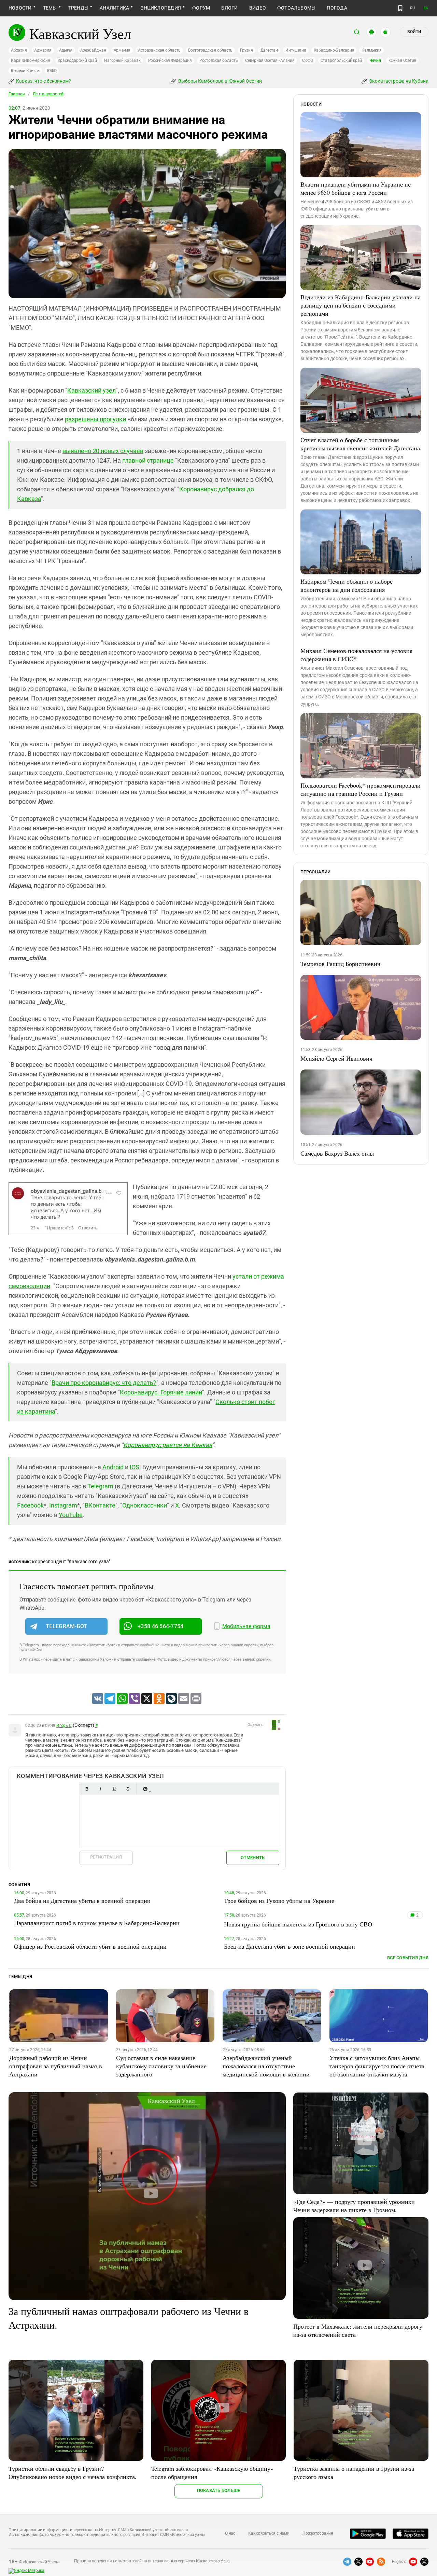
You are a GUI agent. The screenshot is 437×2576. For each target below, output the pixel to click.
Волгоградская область (210, 50)
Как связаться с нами (269, 2533)
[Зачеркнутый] (128, 1789)
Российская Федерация (170, 60)
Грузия (246, 50)
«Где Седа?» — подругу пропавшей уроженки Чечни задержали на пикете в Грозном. (354, 2206)
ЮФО (52, 71)
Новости (20, 8)
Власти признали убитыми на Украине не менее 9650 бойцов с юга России (356, 188)
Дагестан (269, 50)
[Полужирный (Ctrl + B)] (87, 1789)
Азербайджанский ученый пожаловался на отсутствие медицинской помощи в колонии (266, 2066)
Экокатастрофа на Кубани (398, 81)
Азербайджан (93, 50)
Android (113, 1467)
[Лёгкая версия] (400, 8)
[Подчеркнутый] (114, 1789)
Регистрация (106, 1857)
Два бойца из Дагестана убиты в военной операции (82, 1900)
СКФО (308, 60)
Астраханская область (159, 50)
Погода (337, 8)
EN (426, 8)
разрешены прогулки (95, 419)
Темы (50, 8)
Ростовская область (219, 60)
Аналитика (114, 8)
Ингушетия (296, 50)
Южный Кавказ (25, 71)
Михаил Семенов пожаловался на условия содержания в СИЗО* (356, 655)
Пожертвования (318, 2533)
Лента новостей (48, 94)
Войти (414, 32)
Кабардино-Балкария (334, 50)
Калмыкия (371, 50)
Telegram (100, 1486)
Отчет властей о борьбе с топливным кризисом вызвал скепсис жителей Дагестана (360, 444)
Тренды (78, 8)
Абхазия (19, 50)
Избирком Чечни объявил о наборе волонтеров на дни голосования (347, 585)
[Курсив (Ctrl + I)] (100, 1789)
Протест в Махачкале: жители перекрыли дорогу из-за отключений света (358, 2330)
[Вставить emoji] (145, 1789)
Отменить (253, 1858)
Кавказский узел (91, 390)
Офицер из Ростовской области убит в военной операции (90, 1946)
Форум (201, 8)
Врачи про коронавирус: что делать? (104, 1383)
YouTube (71, 1515)
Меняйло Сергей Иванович (336, 1058)
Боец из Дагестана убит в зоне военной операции (290, 1946)
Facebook (30, 1505)
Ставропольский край (341, 60)
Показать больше (219, 2490)
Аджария (43, 50)
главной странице (148, 460)
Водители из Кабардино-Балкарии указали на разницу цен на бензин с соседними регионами (361, 305)
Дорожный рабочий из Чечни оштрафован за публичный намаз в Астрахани (56, 2066)
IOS (135, 1467)
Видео (258, 8)
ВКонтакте (100, 1505)
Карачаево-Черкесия (31, 60)
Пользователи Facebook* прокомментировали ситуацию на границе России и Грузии (361, 789)
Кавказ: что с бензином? (43, 81)
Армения (122, 50)
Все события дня (408, 1958)
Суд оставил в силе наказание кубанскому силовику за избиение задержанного (161, 2066)
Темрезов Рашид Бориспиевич (340, 964)
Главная (17, 94)
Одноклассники (145, 1505)
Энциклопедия (161, 8)
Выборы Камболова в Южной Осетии (220, 81)
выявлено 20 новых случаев (103, 451)
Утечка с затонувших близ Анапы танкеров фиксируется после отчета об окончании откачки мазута (377, 2066)
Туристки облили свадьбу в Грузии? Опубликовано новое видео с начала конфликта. (73, 2472)
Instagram (63, 1505)
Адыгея (66, 50)
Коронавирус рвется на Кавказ (168, 1445)
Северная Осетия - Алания (270, 60)
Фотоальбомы (297, 8)
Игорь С (64, 1726)
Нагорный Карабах (122, 60)
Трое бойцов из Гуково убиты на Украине (279, 1900)
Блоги (229, 8)
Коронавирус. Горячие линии (161, 1392)
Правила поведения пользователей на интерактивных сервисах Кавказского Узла (152, 2561)
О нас (230, 2533)
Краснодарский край (77, 60)
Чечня (375, 60)
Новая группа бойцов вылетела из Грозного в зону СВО (298, 1924)
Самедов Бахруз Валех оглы (337, 1153)
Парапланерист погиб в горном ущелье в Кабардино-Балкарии (97, 1923)
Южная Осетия (402, 60)
